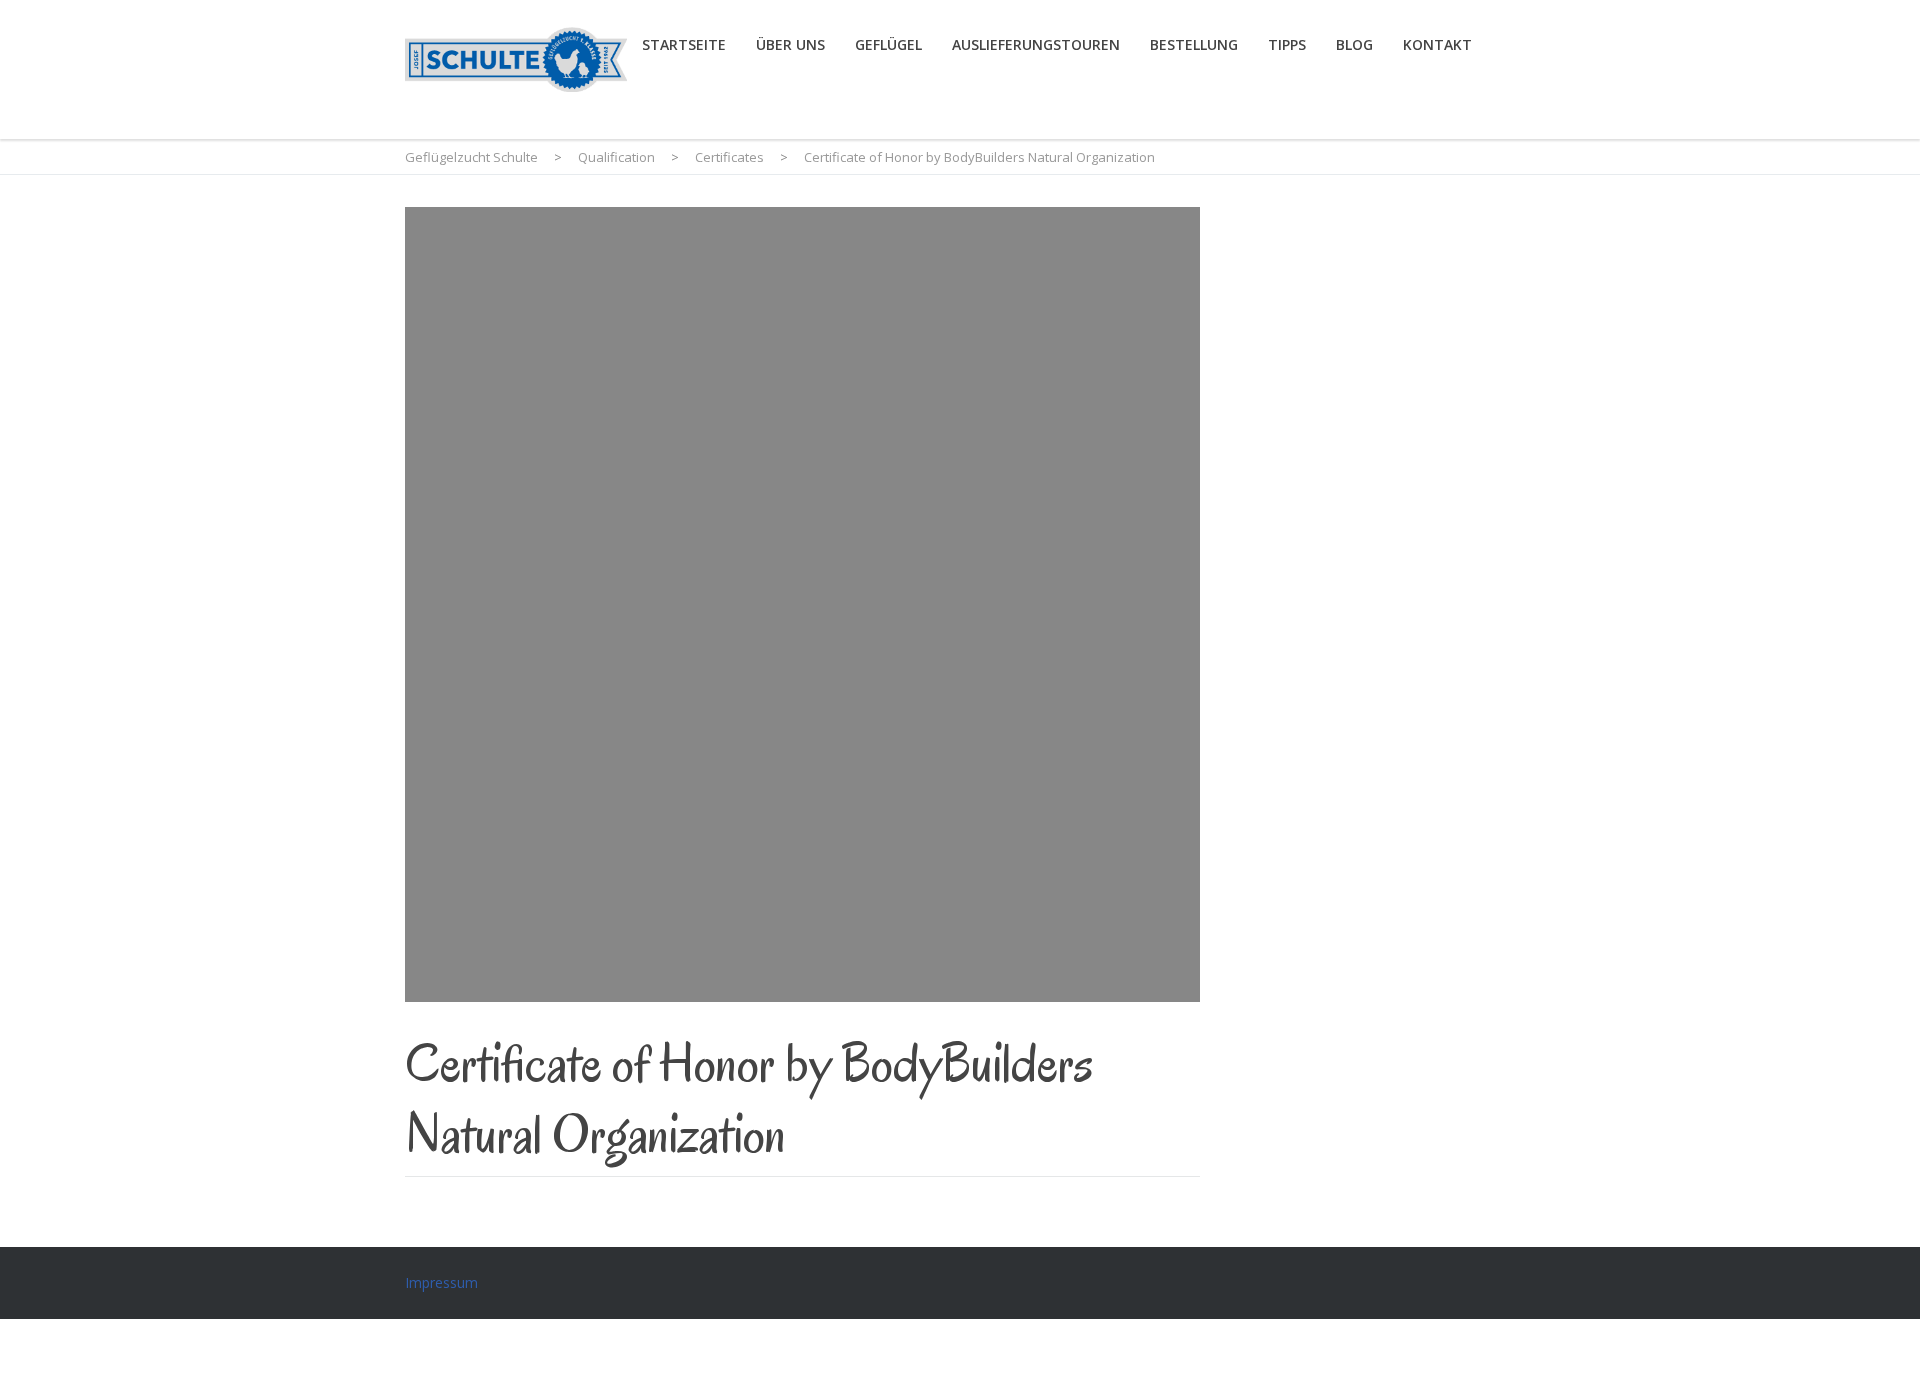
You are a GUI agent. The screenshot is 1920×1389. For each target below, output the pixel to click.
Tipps (1287, 44)
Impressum (441, 1282)
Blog (1354, 44)
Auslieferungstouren (1036, 44)
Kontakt (1437, 44)
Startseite (684, 44)
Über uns (790, 44)
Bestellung (1194, 44)
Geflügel (888, 44)
